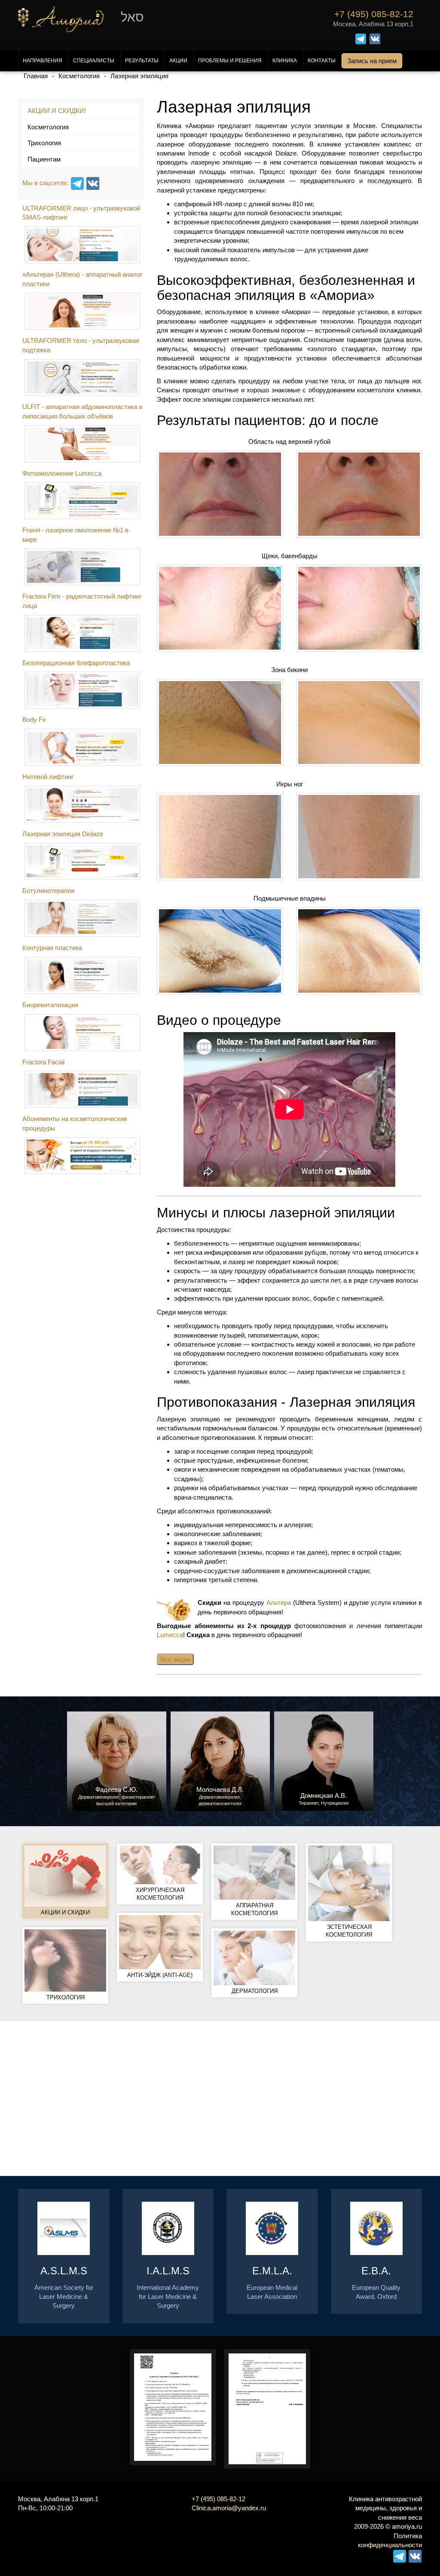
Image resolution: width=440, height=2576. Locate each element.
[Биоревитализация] (83, 1033)
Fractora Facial (43, 1062)
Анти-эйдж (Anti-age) (160, 1975)
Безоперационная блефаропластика (76, 663)
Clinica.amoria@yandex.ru (229, 2508)
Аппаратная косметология (254, 1910)
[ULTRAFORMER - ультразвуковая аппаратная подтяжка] (83, 378)
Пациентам (44, 159)
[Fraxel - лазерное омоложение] (83, 567)
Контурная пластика (52, 948)
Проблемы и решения (230, 61)
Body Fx (34, 720)
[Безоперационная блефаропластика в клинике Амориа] (83, 690)
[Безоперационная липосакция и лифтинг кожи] (83, 747)
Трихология (44, 143)
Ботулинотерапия (48, 891)
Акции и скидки (65, 1912)
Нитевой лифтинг (48, 777)
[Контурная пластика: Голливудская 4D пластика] (83, 975)
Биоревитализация (50, 1005)
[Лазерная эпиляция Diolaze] (83, 862)
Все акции (175, 1659)
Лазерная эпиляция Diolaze (63, 834)
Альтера (279, 1603)
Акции (178, 61)
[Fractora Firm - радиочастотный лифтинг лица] (83, 633)
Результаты (142, 61)
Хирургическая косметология (160, 1894)
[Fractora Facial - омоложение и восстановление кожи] (83, 1089)
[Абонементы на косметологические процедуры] (83, 1156)
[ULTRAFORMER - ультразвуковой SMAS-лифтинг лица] (83, 245)
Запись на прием (372, 61)
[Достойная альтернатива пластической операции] (83, 804)
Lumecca (170, 1635)
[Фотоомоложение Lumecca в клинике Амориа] (83, 501)
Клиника (285, 61)
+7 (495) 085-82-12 (218, 2499)
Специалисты (94, 61)
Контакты (322, 61)
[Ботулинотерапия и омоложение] (83, 918)
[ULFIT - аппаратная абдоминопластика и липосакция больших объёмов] (83, 444)
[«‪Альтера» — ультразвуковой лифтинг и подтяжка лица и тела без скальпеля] (83, 311)
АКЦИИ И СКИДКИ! (57, 111)
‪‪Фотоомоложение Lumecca (62, 473)
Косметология (48, 127)
